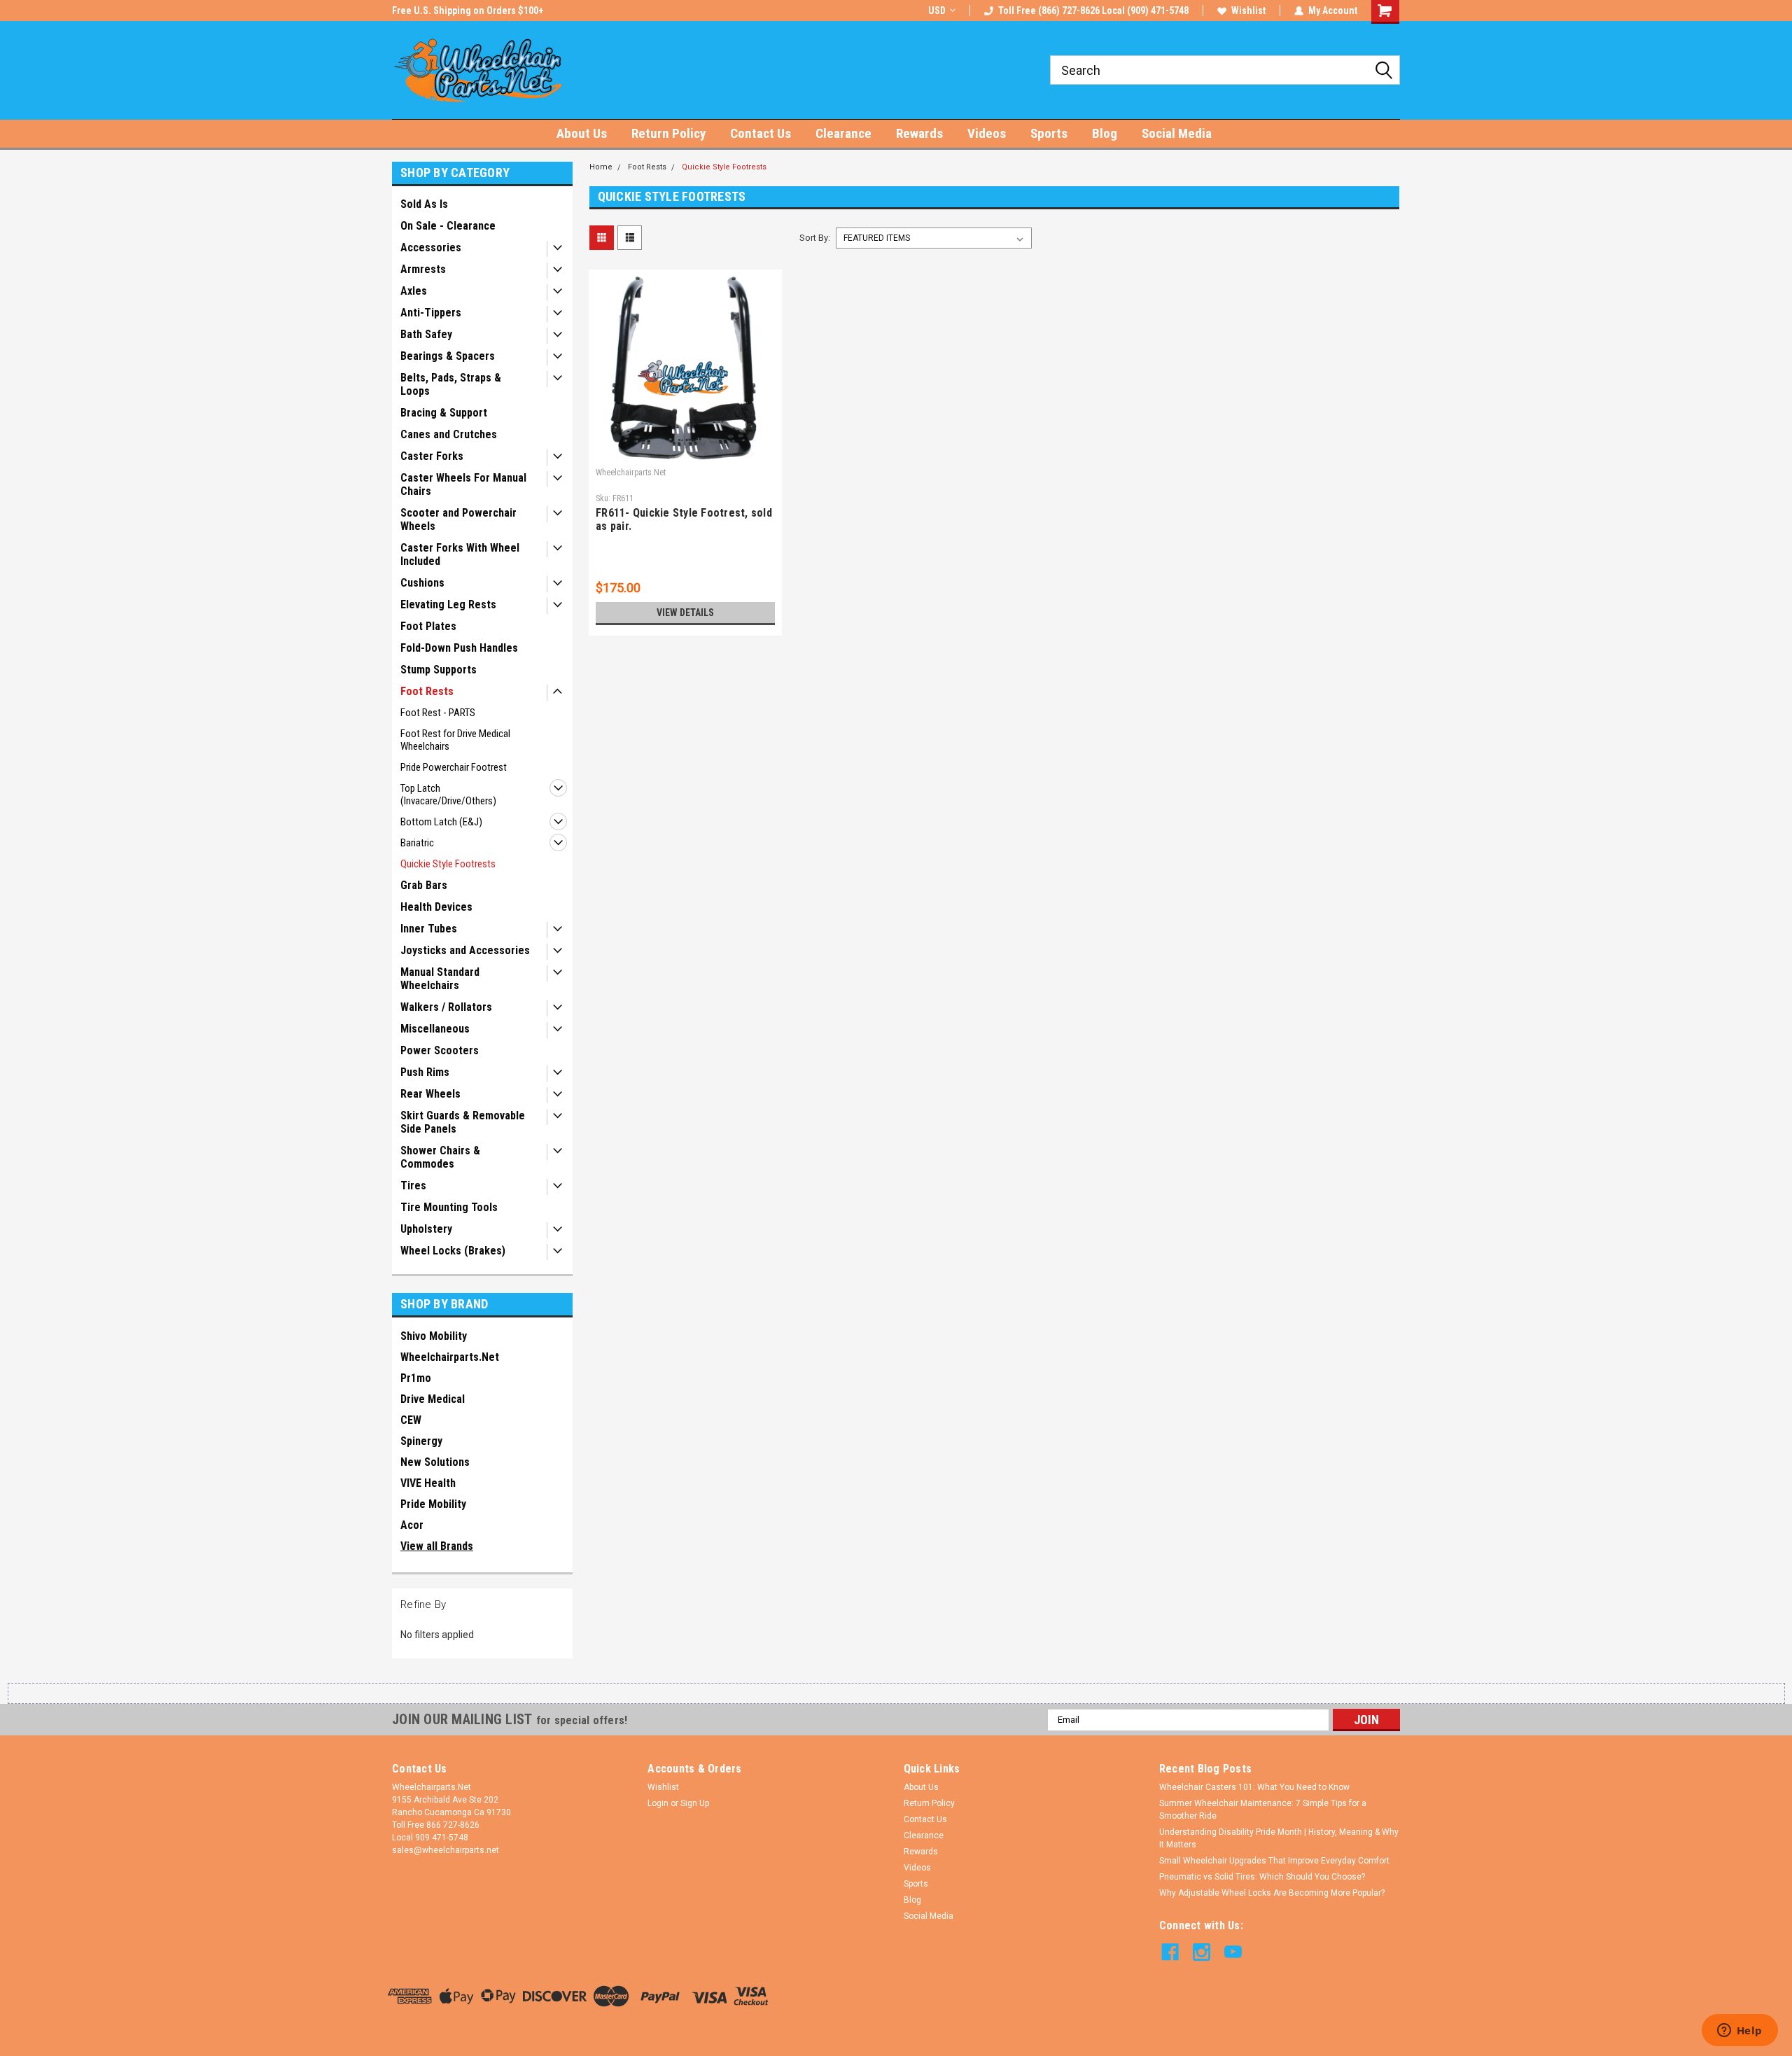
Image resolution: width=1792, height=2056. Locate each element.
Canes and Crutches (449, 434)
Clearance (843, 133)
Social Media (1177, 133)
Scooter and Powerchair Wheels (458, 519)
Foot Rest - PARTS (438, 713)
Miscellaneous (435, 1029)
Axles (414, 291)
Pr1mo (416, 1378)
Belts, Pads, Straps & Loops (451, 384)
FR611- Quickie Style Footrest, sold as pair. (684, 519)
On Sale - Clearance (448, 226)
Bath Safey (426, 334)
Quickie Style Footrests (448, 864)
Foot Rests (427, 691)
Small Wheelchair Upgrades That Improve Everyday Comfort (1274, 1861)
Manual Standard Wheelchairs (440, 979)
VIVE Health (428, 1483)
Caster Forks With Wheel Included (460, 554)
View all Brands (437, 1546)
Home (601, 167)
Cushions (422, 583)
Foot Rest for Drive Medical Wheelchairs (455, 740)
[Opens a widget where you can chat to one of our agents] (1739, 2031)
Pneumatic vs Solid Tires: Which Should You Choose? (1262, 1877)
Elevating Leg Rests (448, 604)
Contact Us (761, 133)
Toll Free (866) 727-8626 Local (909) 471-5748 (1093, 11)
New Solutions (435, 1462)
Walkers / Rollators (446, 1007)
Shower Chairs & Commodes (440, 1157)
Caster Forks (432, 456)
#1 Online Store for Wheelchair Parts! (471, 11)
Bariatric (417, 843)
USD (937, 11)
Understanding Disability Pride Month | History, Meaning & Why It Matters (1279, 1838)
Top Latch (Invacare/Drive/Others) (448, 795)
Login (658, 1803)
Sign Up (695, 1803)
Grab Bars (424, 885)
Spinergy (421, 1441)
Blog (1105, 133)
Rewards (919, 133)
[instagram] (1202, 1952)
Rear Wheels (430, 1094)
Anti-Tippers (431, 313)
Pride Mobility (433, 1504)
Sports (1049, 133)
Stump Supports (439, 670)
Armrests (423, 269)
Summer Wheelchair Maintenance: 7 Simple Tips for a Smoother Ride (1263, 1810)
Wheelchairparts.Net (450, 1357)
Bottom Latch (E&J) (441, 822)
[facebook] (1170, 1952)
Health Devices (436, 907)
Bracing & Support (444, 413)
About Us (582, 133)
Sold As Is (424, 204)
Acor (412, 1525)
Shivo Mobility (434, 1336)
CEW (411, 1420)
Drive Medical (433, 1399)
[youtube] (1233, 1952)
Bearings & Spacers (448, 356)
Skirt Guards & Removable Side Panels (463, 1122)
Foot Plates (428, 626)
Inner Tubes (429, 929)
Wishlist (1248, 11)
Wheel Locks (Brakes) (453, 1251)
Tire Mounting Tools (449, 1207)
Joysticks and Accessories (465, 950)
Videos (987, 133)
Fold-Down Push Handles (459, 648)
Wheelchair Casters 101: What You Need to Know (1254, 1787)
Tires (413, 1186)
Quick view (685, 452)
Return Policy (668, 133)
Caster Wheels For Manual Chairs (463, 484)
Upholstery (426, 1229)
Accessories (431, 247)
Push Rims (425, 1072)
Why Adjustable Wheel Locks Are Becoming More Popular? (1272, 1893)
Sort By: (815, 238)
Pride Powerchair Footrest (454, 767)
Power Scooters (440, 1050)
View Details (685, 613)
